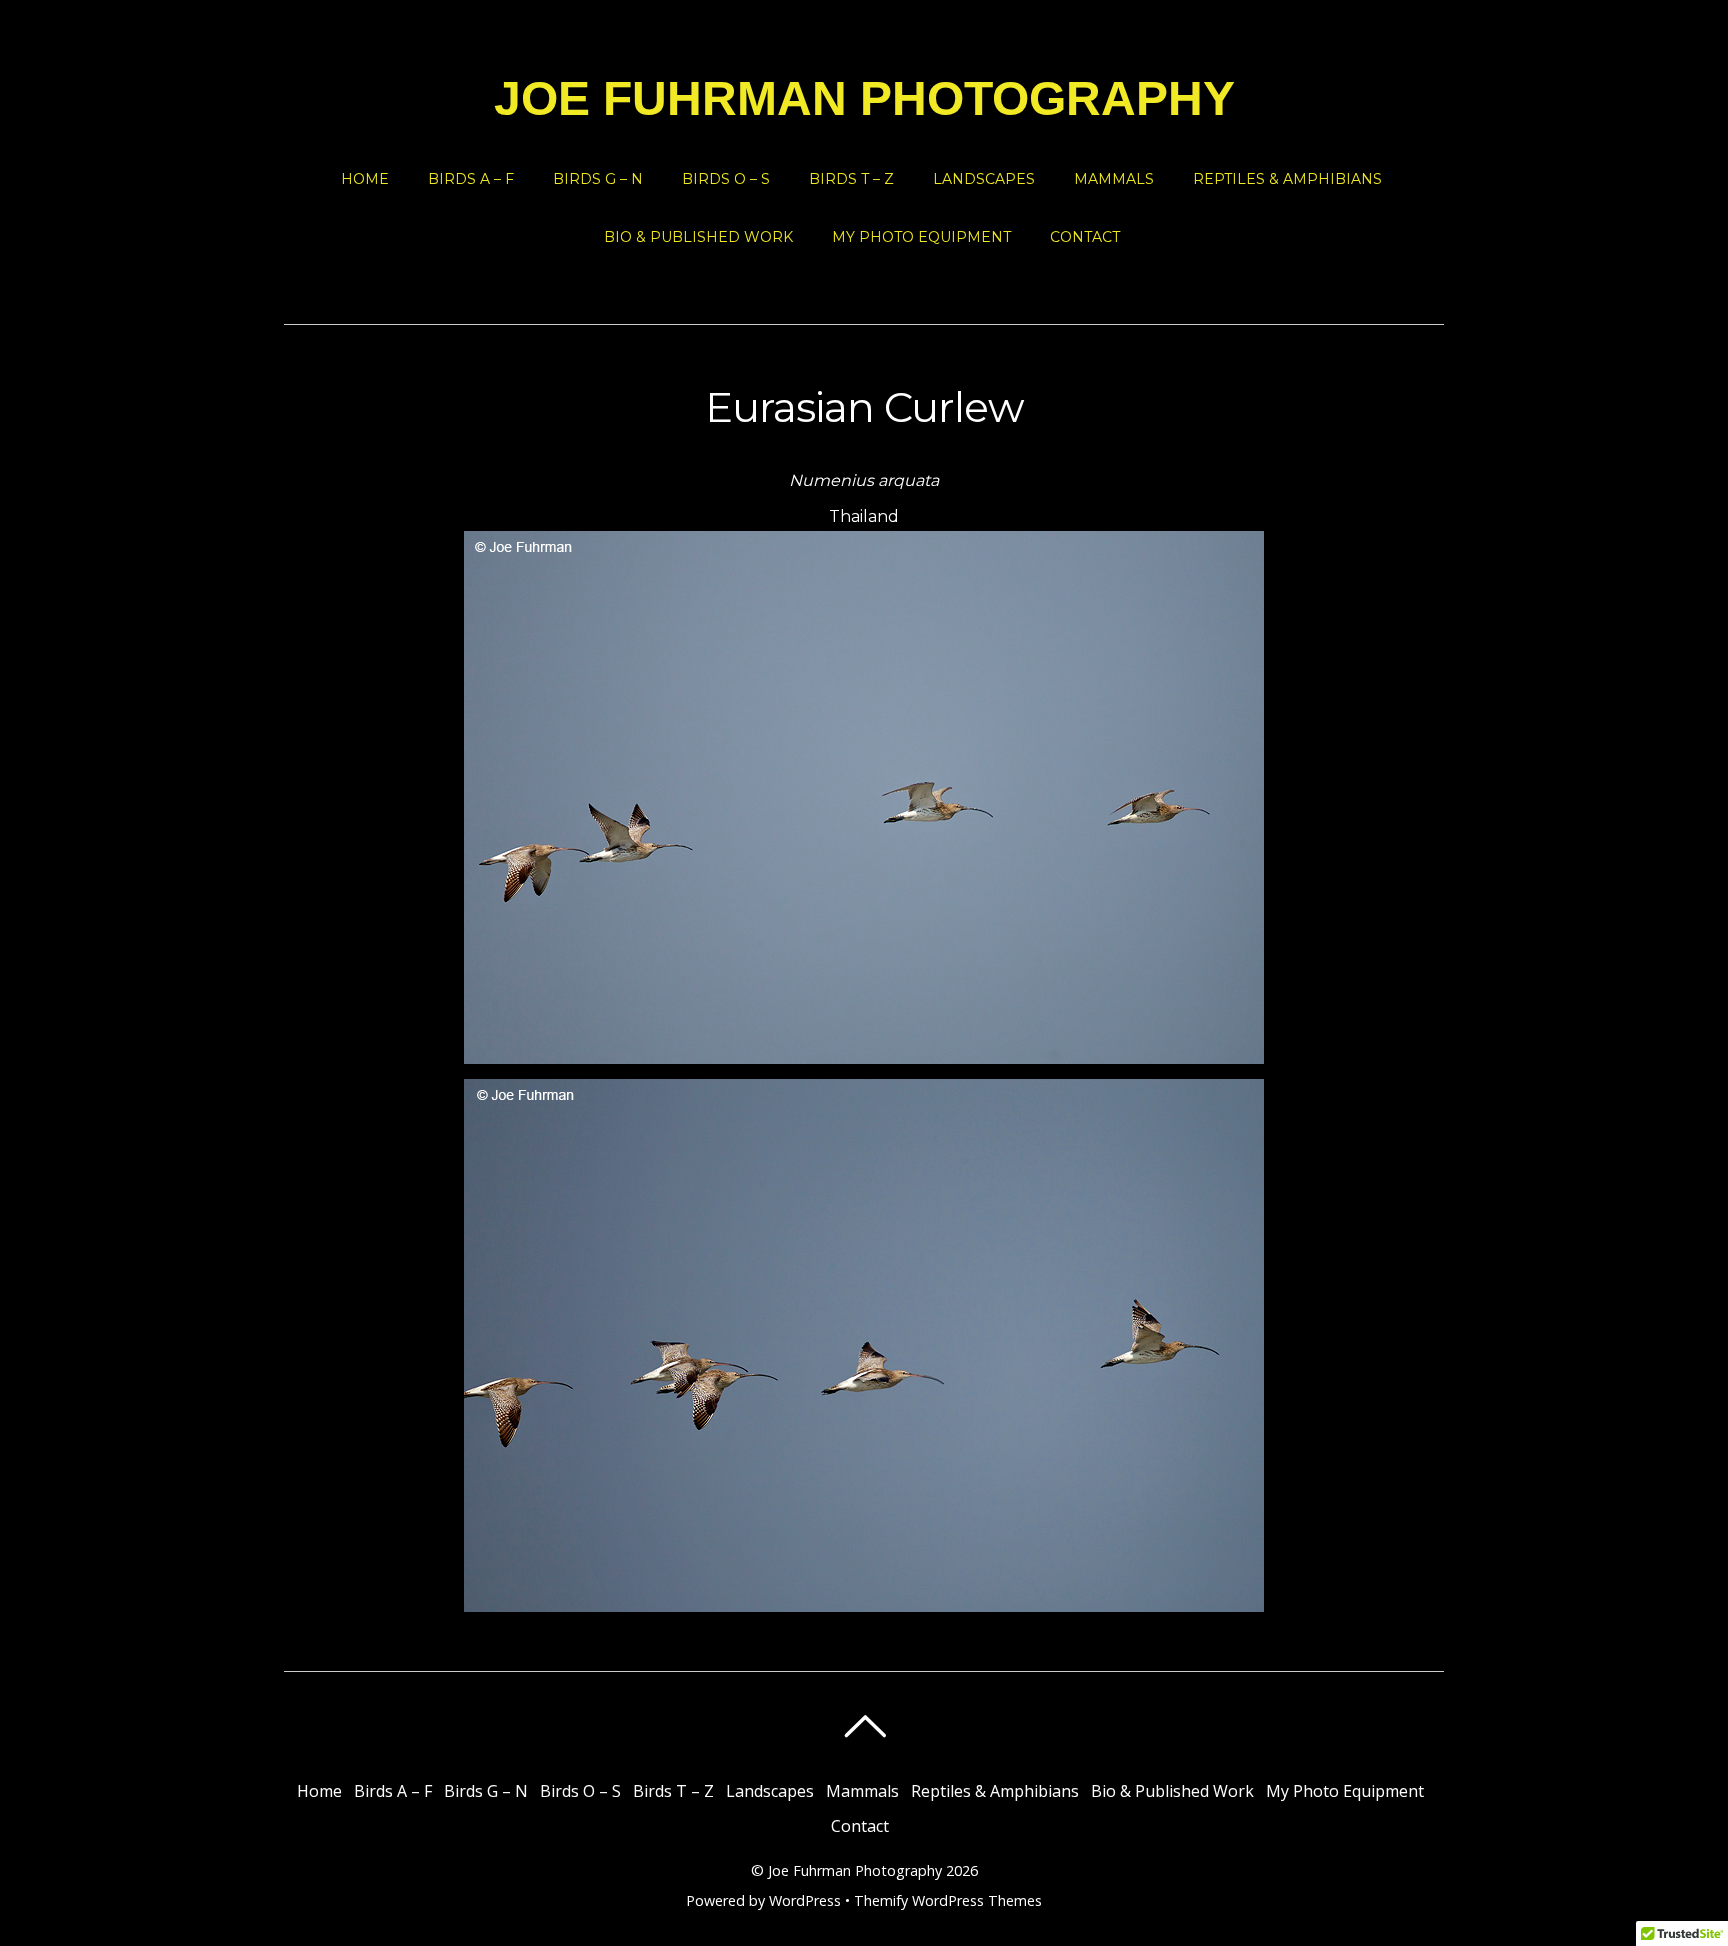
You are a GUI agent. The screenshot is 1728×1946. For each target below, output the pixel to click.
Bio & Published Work (698, 237)
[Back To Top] (864, 1726)
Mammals (1114, 179)
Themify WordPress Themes (948, 1900)
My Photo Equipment (921, 237)
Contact (1085, 237)
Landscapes (984, 179)
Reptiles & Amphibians (1287, 179)
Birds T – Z (851, 179)
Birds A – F (471, 179)
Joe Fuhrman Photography (855, 1870)
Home (365, 179)
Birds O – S (726, 179)
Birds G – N (598, 179)
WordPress (805, 1900)
